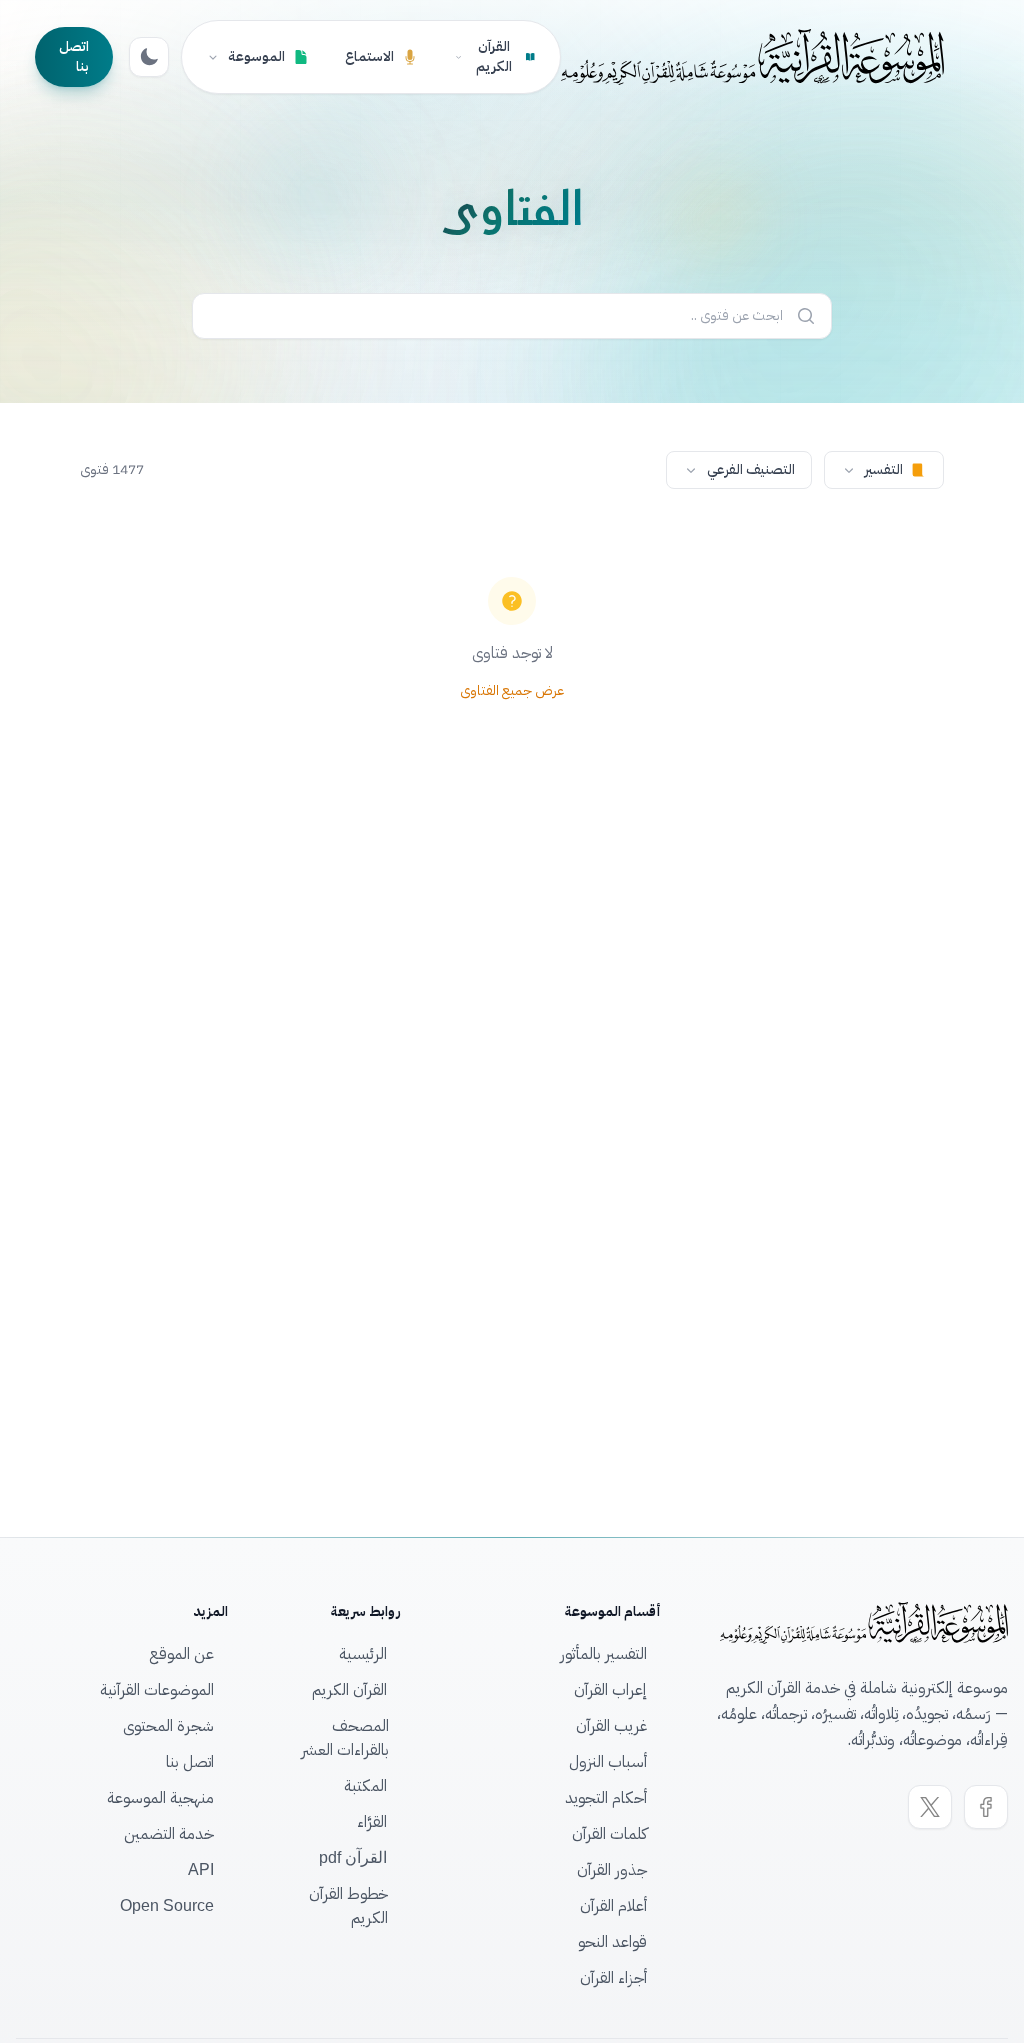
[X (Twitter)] (930, 1807)
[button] (884, 470)
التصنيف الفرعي (751, 469)
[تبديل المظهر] (149, 57)
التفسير (884, 469)
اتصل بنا (74, 56)
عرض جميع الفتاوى (512, 691)
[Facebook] (986, 1807)
